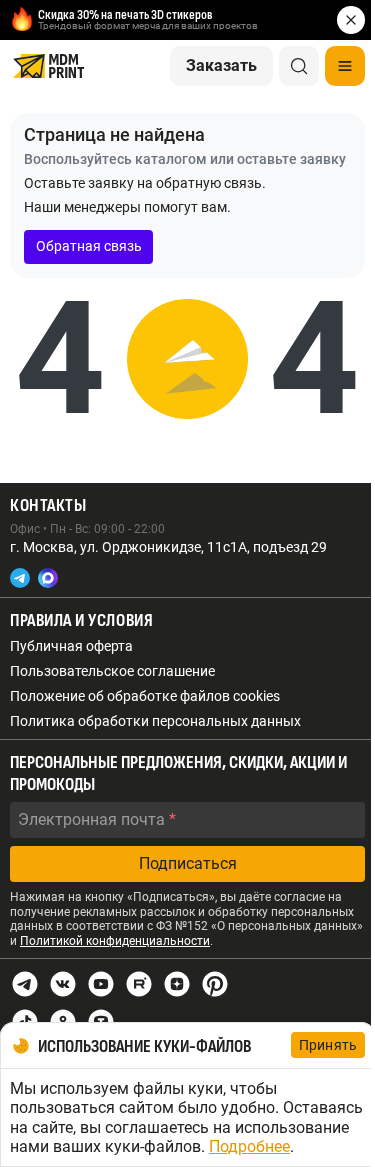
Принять (328, 1045)
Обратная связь (89, 246)
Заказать (221, 65)
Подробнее (249, 1146)
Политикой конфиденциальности (115, 941)
